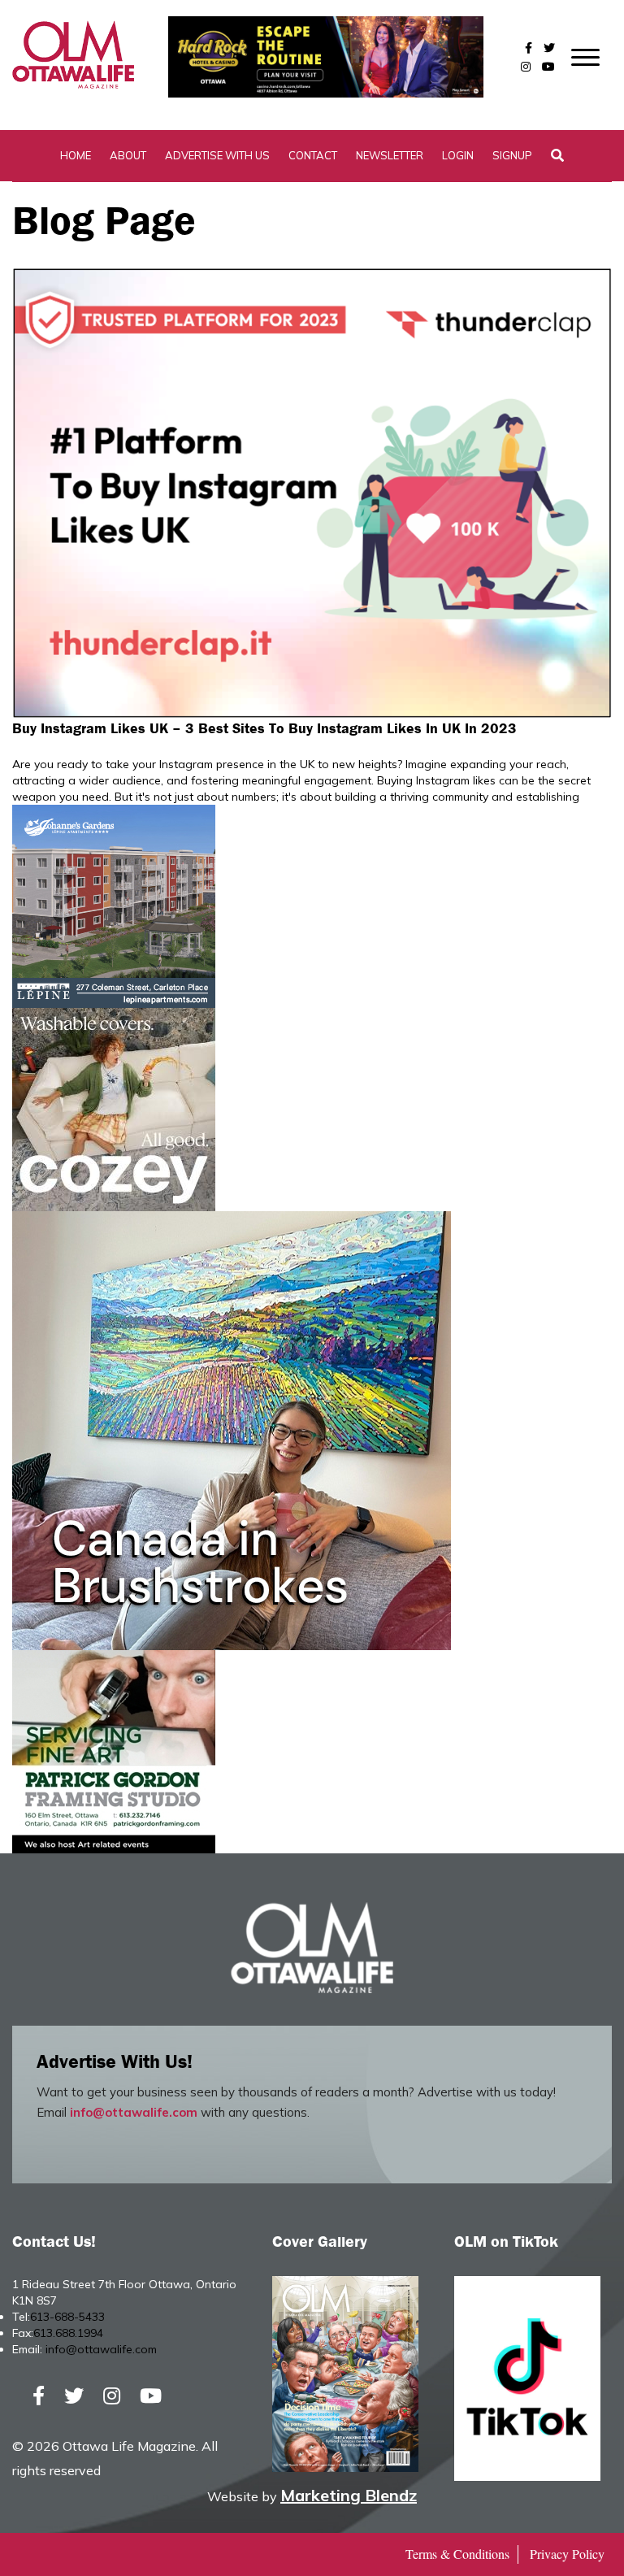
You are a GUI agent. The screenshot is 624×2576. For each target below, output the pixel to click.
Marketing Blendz (349, 2495)
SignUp (512, 155)
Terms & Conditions (457, 2554)
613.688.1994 (68, 2333)
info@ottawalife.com (134, 2112)
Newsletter (390, 155)
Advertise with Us (217, 155)
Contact (313, 155)
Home (76, 155)
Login (458, 155)
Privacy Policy (567, 2554)
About (128, 155)
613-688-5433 (67, 2317)
